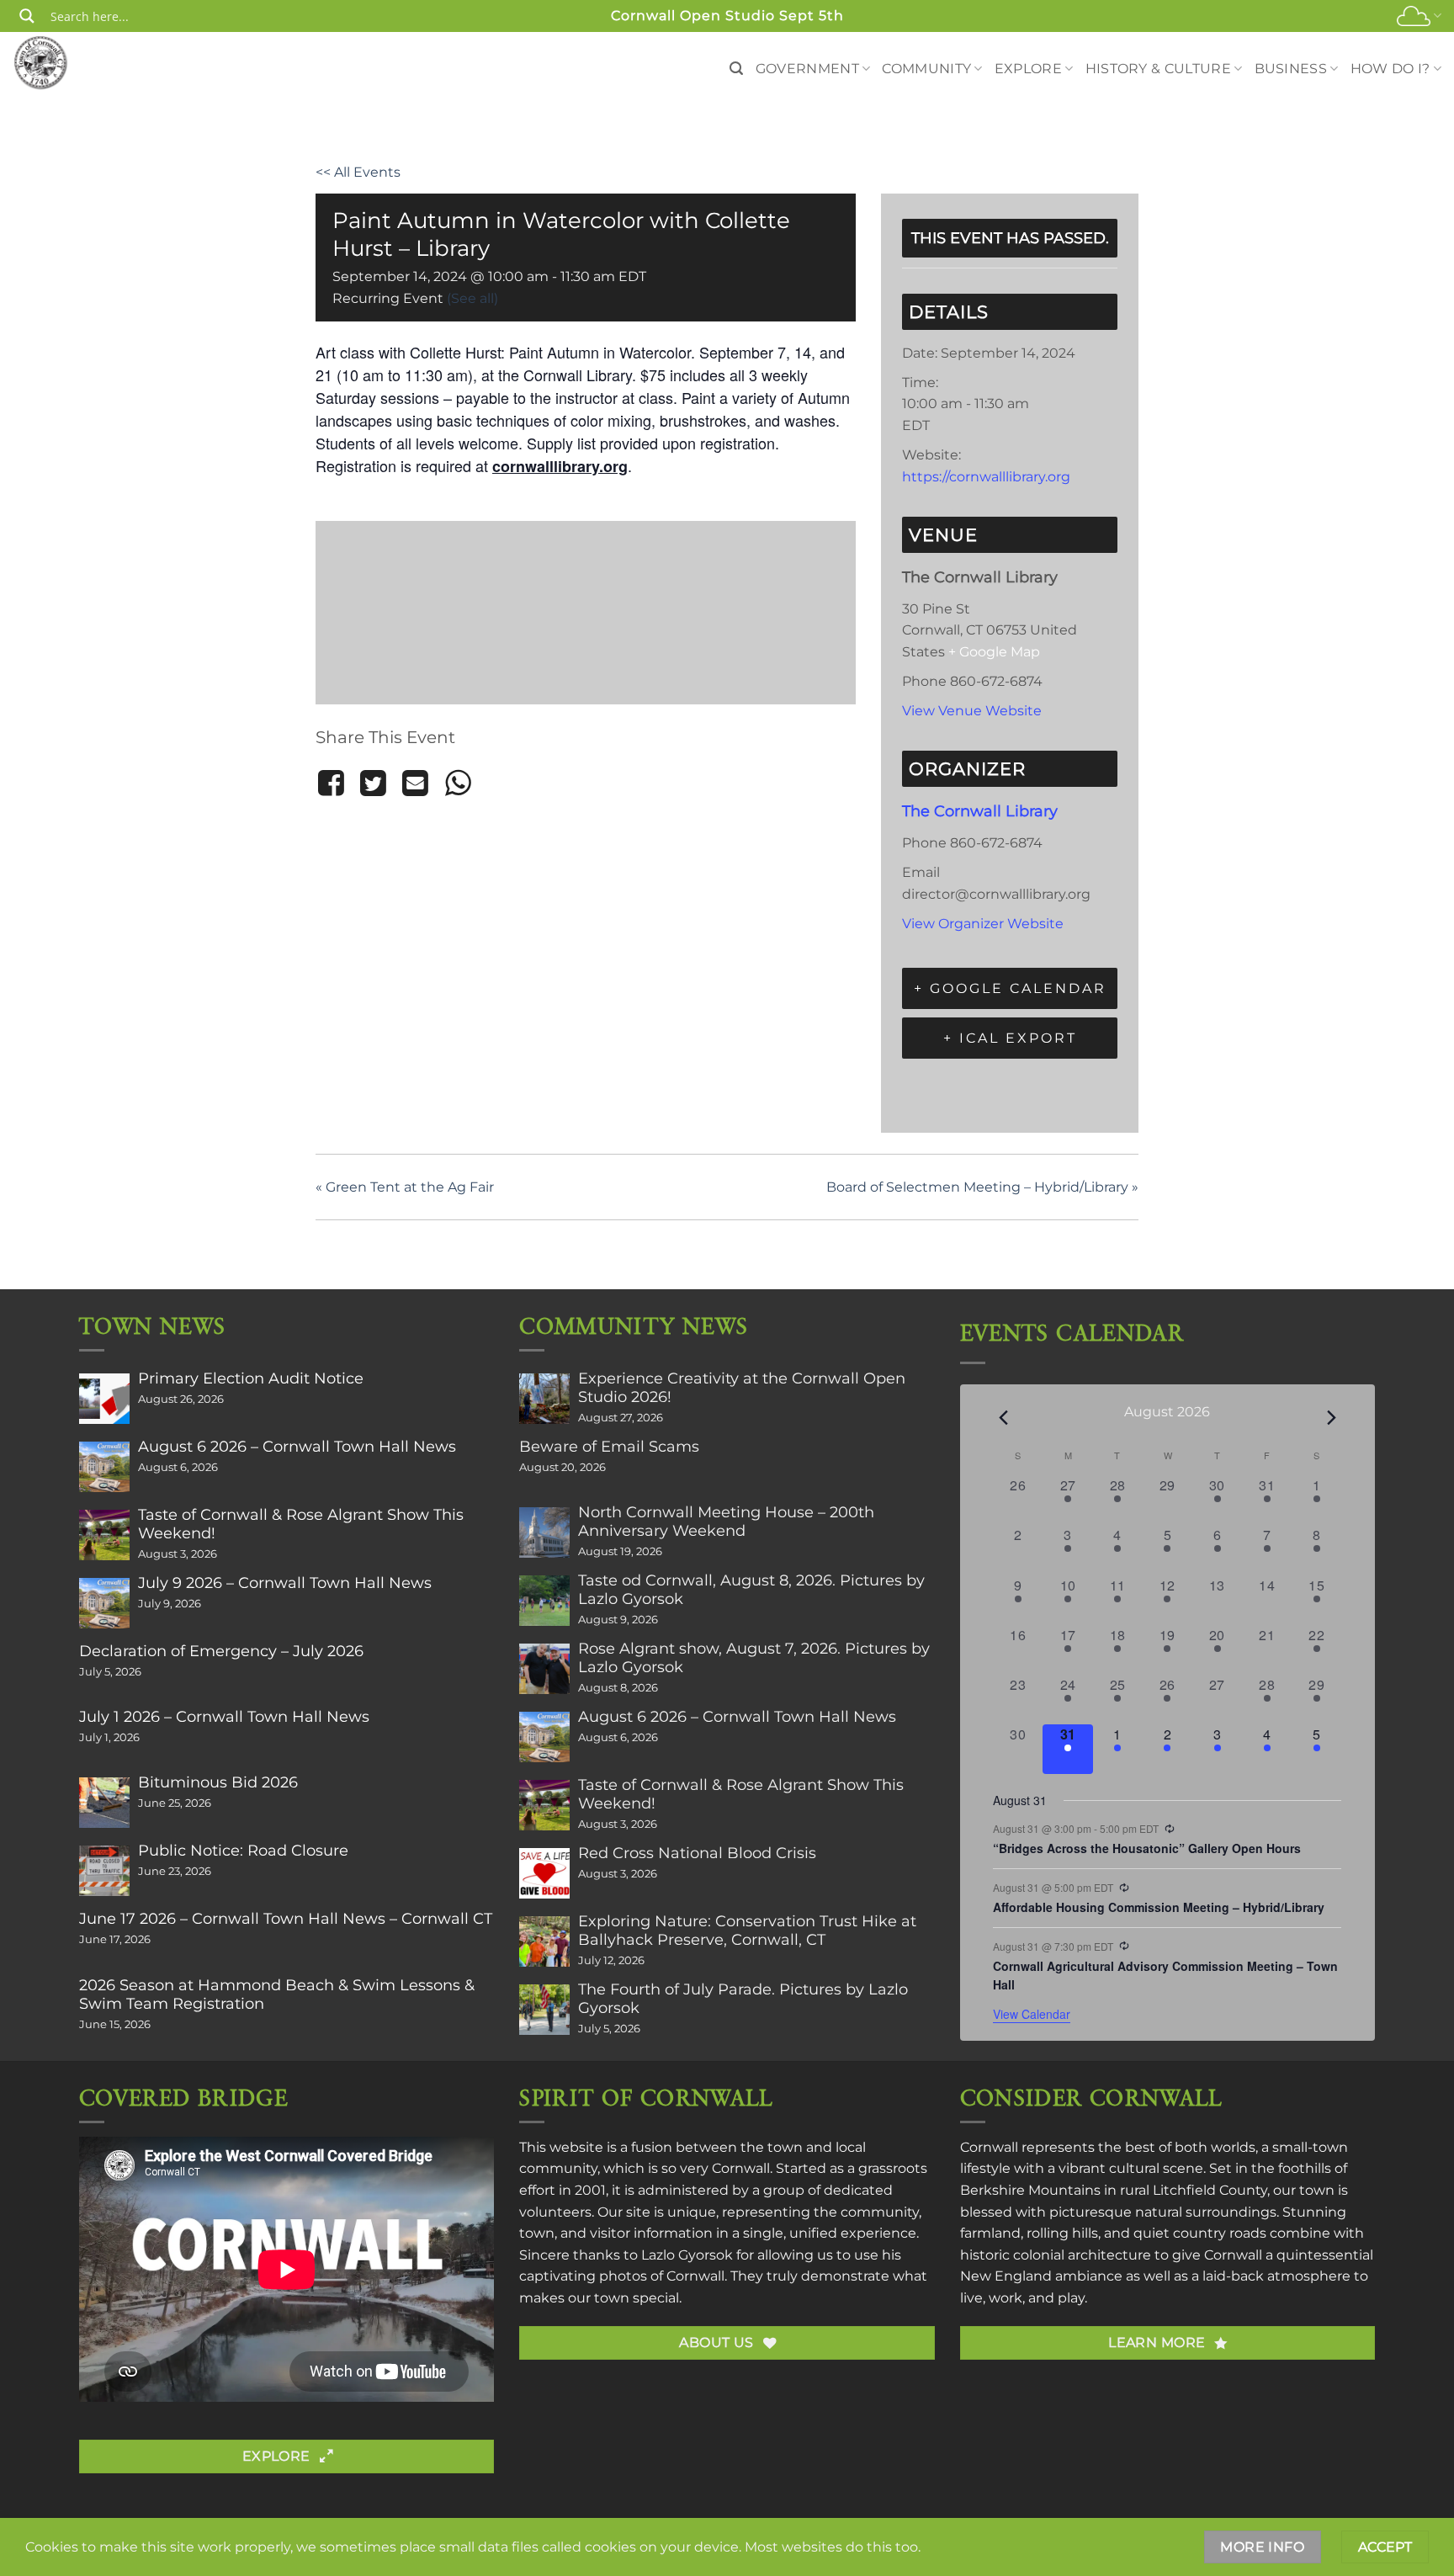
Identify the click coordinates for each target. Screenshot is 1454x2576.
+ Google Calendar (1010, 988)
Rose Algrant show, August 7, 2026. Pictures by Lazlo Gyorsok (754, 1658)
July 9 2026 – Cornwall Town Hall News (285, 1583)
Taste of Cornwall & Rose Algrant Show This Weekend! (301, 1524)
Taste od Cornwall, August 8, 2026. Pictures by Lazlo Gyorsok (751, 1590)
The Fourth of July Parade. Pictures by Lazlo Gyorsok (743, 1999)
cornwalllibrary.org (560, 466)
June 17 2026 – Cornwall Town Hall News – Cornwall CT (286, 1919)
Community (926, 69)
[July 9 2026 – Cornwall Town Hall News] (104, 1603)
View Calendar (1032, 2014)
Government (807, 69)
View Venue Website (972, 711)
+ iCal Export (1010, 1038)
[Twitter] (373, 783)
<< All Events (358, 172)
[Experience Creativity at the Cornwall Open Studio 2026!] (544, 1399)
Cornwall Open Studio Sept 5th (727, 16)
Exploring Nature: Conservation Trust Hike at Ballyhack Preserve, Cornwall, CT (747, 1931)
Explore (1028, 69)
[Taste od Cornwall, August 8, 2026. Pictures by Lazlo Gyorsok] (544, 1601)
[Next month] (1331, 1418)
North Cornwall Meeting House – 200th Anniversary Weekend (726, 1522)
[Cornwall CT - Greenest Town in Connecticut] (73, 62)
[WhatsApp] (458, 783)
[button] (736, 69)
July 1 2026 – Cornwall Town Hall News (224, 1717)
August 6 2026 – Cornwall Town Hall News (297, 1447)
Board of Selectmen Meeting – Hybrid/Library (982, 1187)
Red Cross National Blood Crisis (697, 1853)
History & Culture (1158, 69)
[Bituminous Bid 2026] (104, 1803)
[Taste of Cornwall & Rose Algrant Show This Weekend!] (104, 1535)
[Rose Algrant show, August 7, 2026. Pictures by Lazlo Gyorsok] (544, 1669)
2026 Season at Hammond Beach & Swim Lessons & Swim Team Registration (277, 1994)
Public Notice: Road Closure (243, 1851)
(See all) (472, 298)
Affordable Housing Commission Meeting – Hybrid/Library (1159, 1907)
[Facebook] (334, 783)
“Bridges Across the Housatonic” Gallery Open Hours (1147, 1848)
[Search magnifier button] (27, 16)
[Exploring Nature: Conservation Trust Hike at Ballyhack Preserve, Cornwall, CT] (544, 1941)
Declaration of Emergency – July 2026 (221, 1651)
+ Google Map (994, 652)
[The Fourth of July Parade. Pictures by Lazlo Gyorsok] (544, 2010)
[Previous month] (1003, 1418)
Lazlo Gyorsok (687, 2255)
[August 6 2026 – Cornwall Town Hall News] (104, 1467)
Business (1291, 69)
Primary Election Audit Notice (251, 1378)
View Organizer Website (983, 924)
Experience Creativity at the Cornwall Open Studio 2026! (742, 1388)
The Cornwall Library (980, 811)
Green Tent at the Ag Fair (405, 1187)
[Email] (416, 783)
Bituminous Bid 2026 (218, 1782)
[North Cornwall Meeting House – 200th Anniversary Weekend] (544, 1532)
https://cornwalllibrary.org (986, 477)
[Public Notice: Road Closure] (104, 1871)
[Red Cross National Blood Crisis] (544, 1873)
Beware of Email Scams (609, 1447)
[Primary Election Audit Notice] (104, 1399)
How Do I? (1390, 69)
